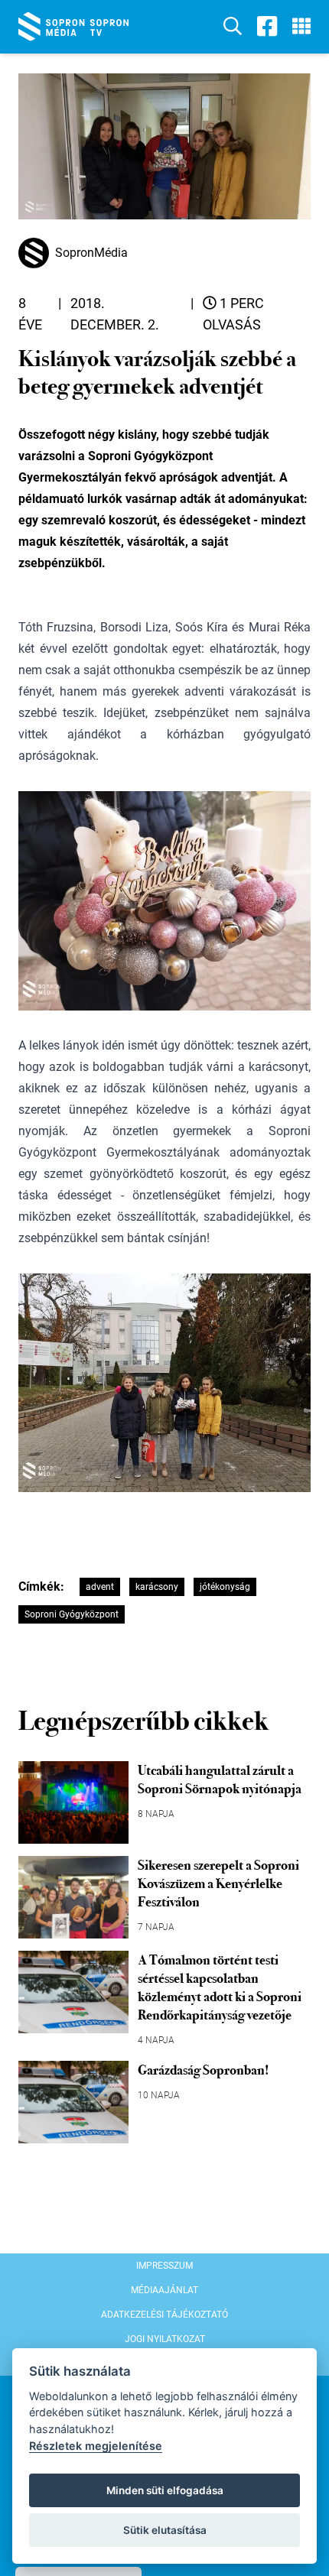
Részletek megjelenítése (96, 2446)
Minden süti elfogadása (165, 2490)
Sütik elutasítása (165, 2530)
